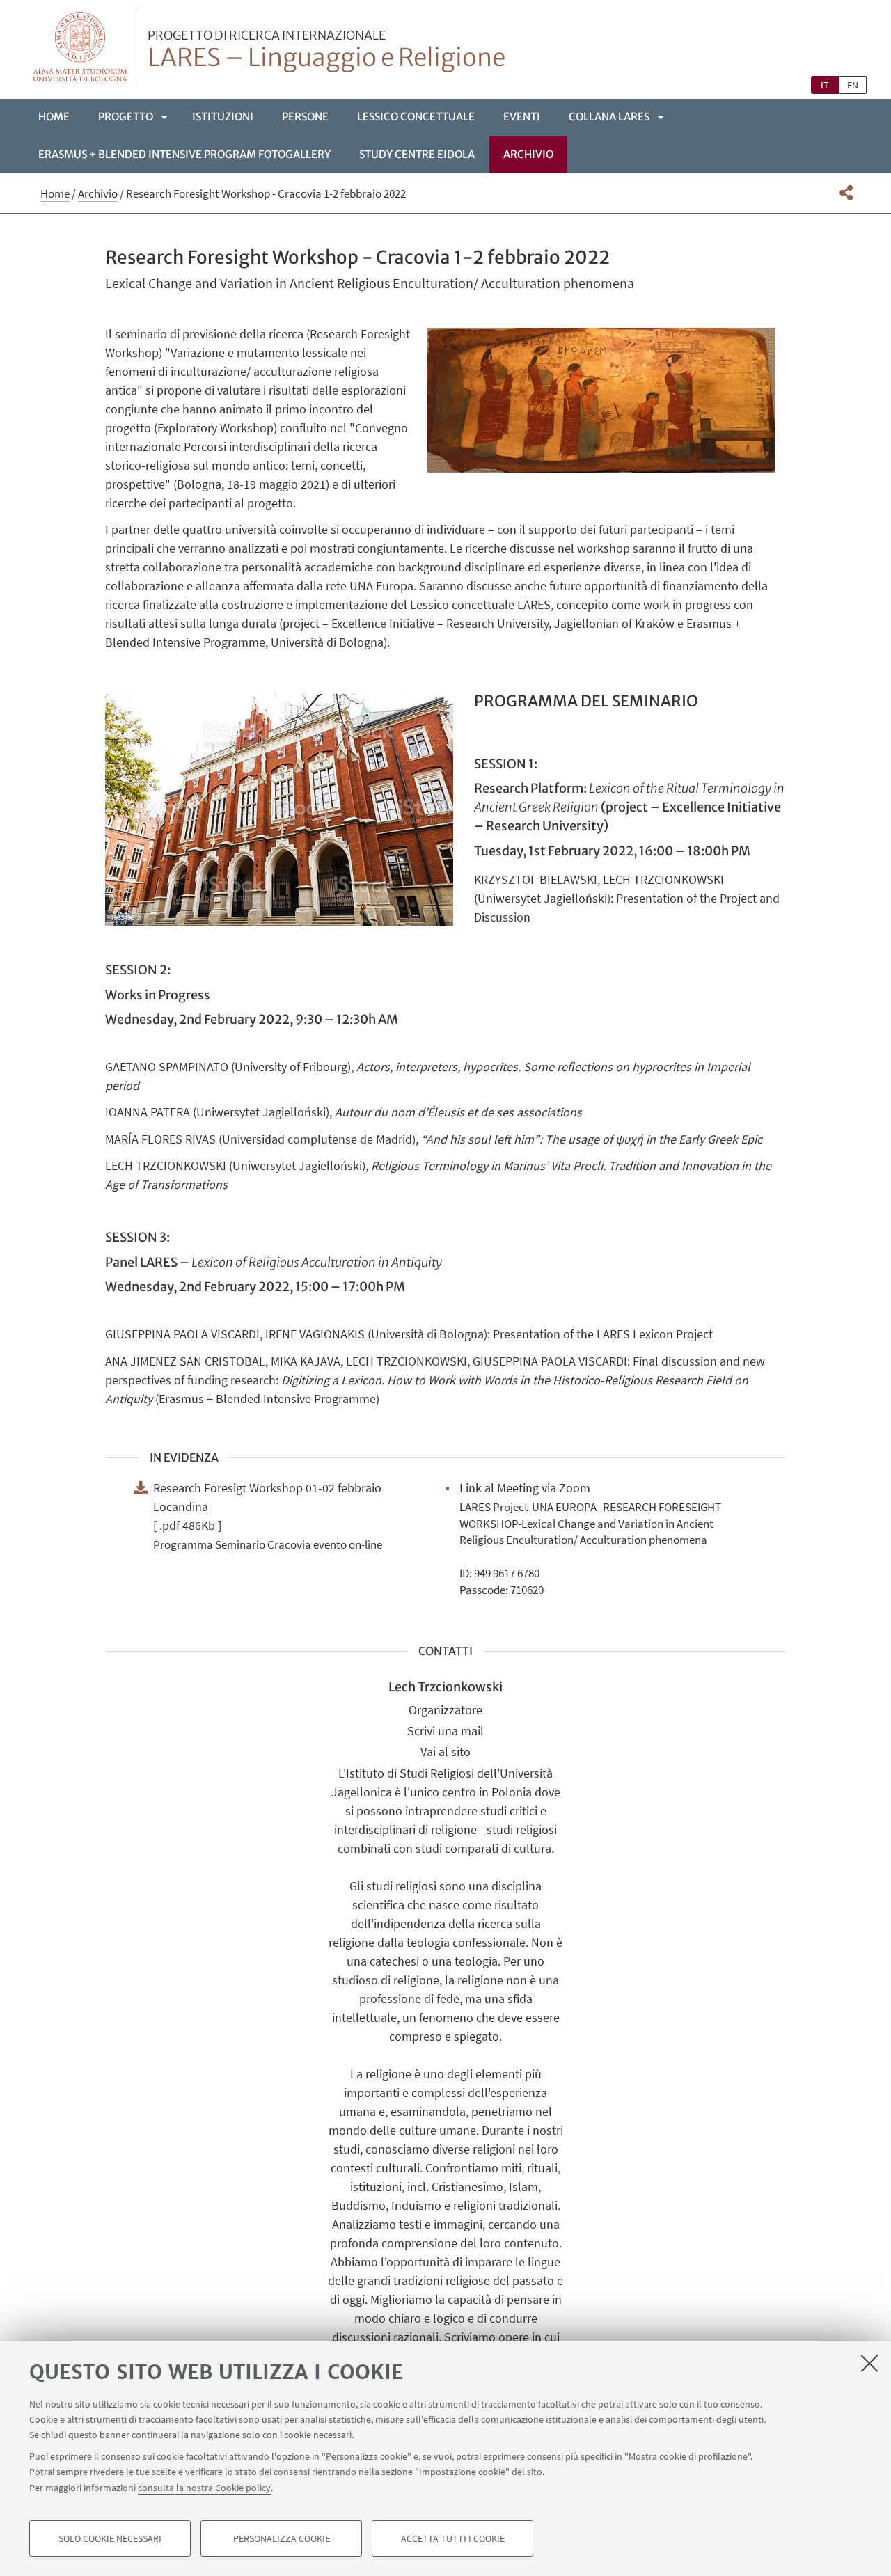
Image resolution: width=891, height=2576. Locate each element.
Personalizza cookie (282, 2538)
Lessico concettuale (416, 117)
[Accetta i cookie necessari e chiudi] (869, 2363)
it (825, 85)
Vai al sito (445, 1752)
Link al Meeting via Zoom (525, 1488)
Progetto (126, 117)
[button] (846, 193)
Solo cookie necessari (110, 2538)
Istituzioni (223, 117)
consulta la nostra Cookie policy (204, 2487)
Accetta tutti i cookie (453, 2538)
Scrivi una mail (445, 1731)
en (853, 85)
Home (54, 117)
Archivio (528, 154)
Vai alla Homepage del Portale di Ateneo (80, 46)
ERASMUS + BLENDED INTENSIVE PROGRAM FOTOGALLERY (184, 154)
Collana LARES (609, 117)
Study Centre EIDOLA (417, 154)
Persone (305, 117)
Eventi (522, 117)
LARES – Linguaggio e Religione (326, 51)
